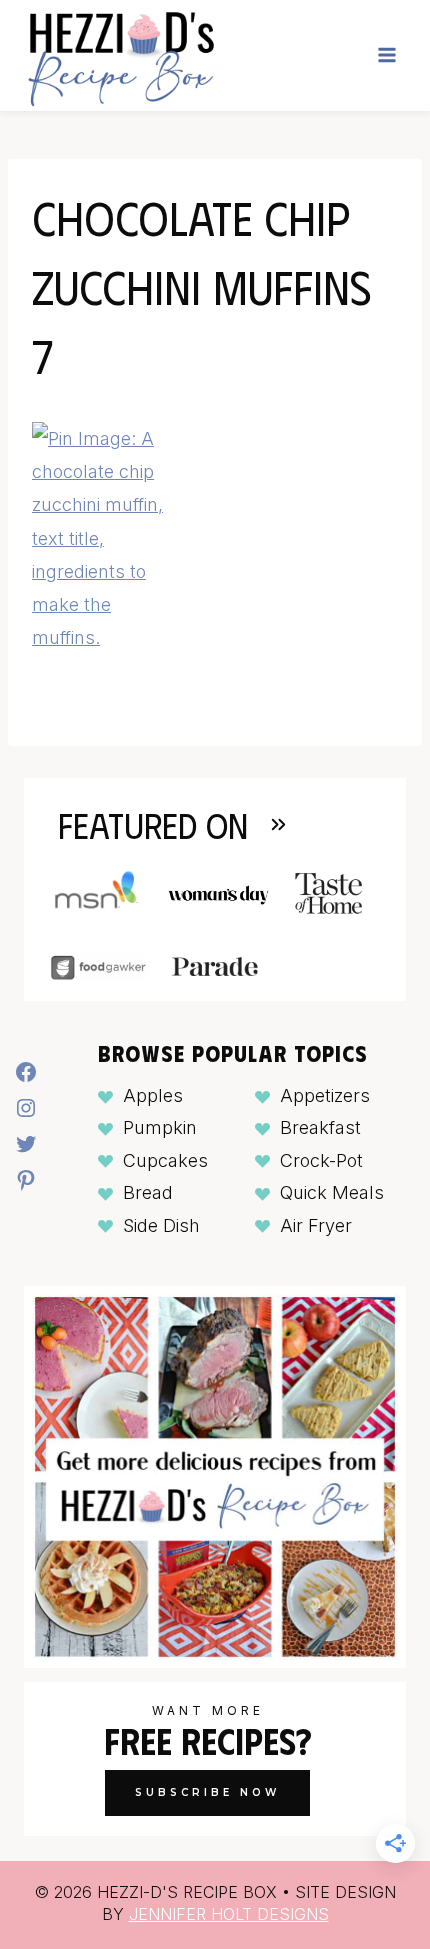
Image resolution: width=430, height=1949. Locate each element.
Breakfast (320, 1127)
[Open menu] (386, 55)
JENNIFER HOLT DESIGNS (229, 1914)
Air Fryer (316, 1225)
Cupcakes (165, 1160)
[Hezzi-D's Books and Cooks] (120, 55)
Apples (153, 1095)
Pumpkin (160, 1127)
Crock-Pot (321, 1160)
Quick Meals (332, 1192)
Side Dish (161, 1225)
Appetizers (325, 1095)
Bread (148, 1192)
